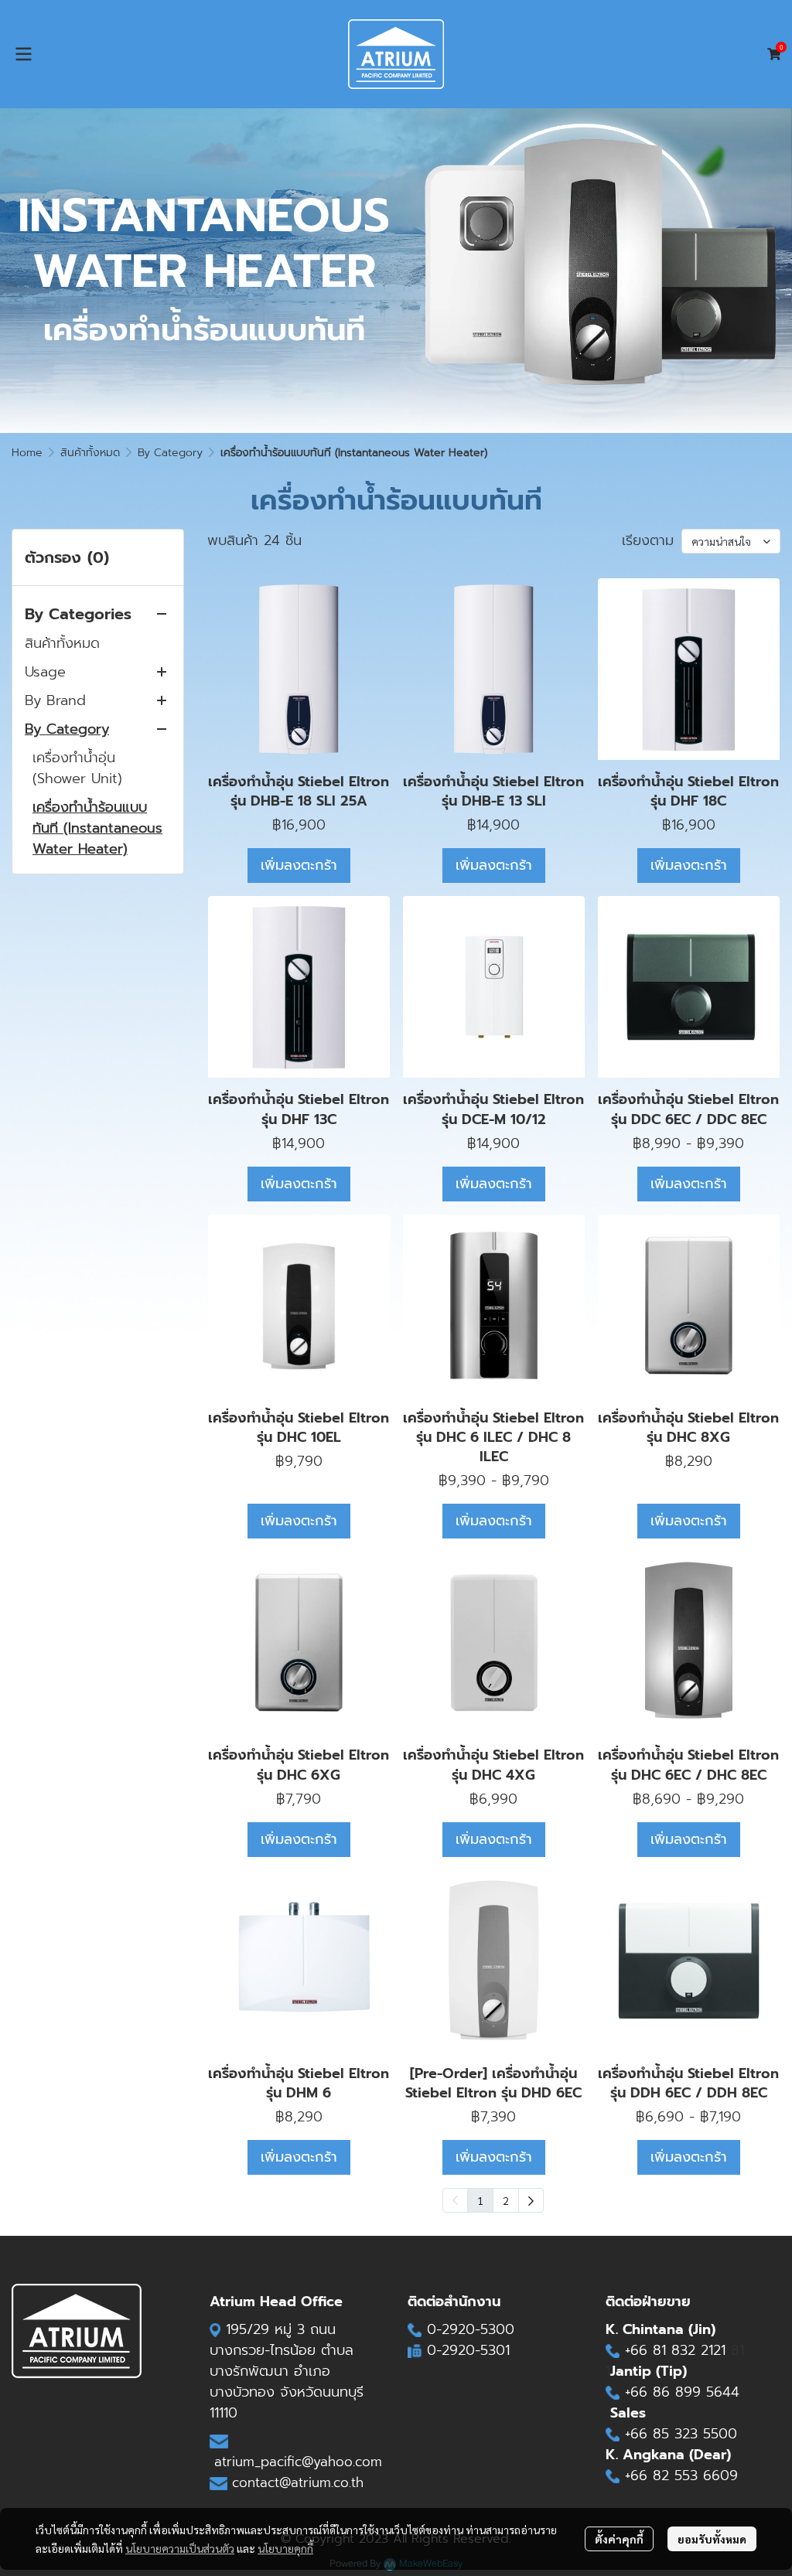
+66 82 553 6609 (681, 2475)
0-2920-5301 (468, 2350)
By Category (170, 453)
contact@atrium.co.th (298, 2482)
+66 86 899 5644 (682, 2392)
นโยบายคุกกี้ (285, 2548)
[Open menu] (23, 54)
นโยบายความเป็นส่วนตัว (180, 2548)
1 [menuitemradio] (480, 2200)
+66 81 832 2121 (678, 2350)
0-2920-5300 (471, 2329)
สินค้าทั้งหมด (90, 453)
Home (27, 453)
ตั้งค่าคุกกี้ (619, 2539)
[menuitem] (531, 2200)
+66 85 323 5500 (681, 2434)
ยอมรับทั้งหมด (712, 2539)
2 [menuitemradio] (506, 2200)
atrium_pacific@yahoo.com (298, 2462)
